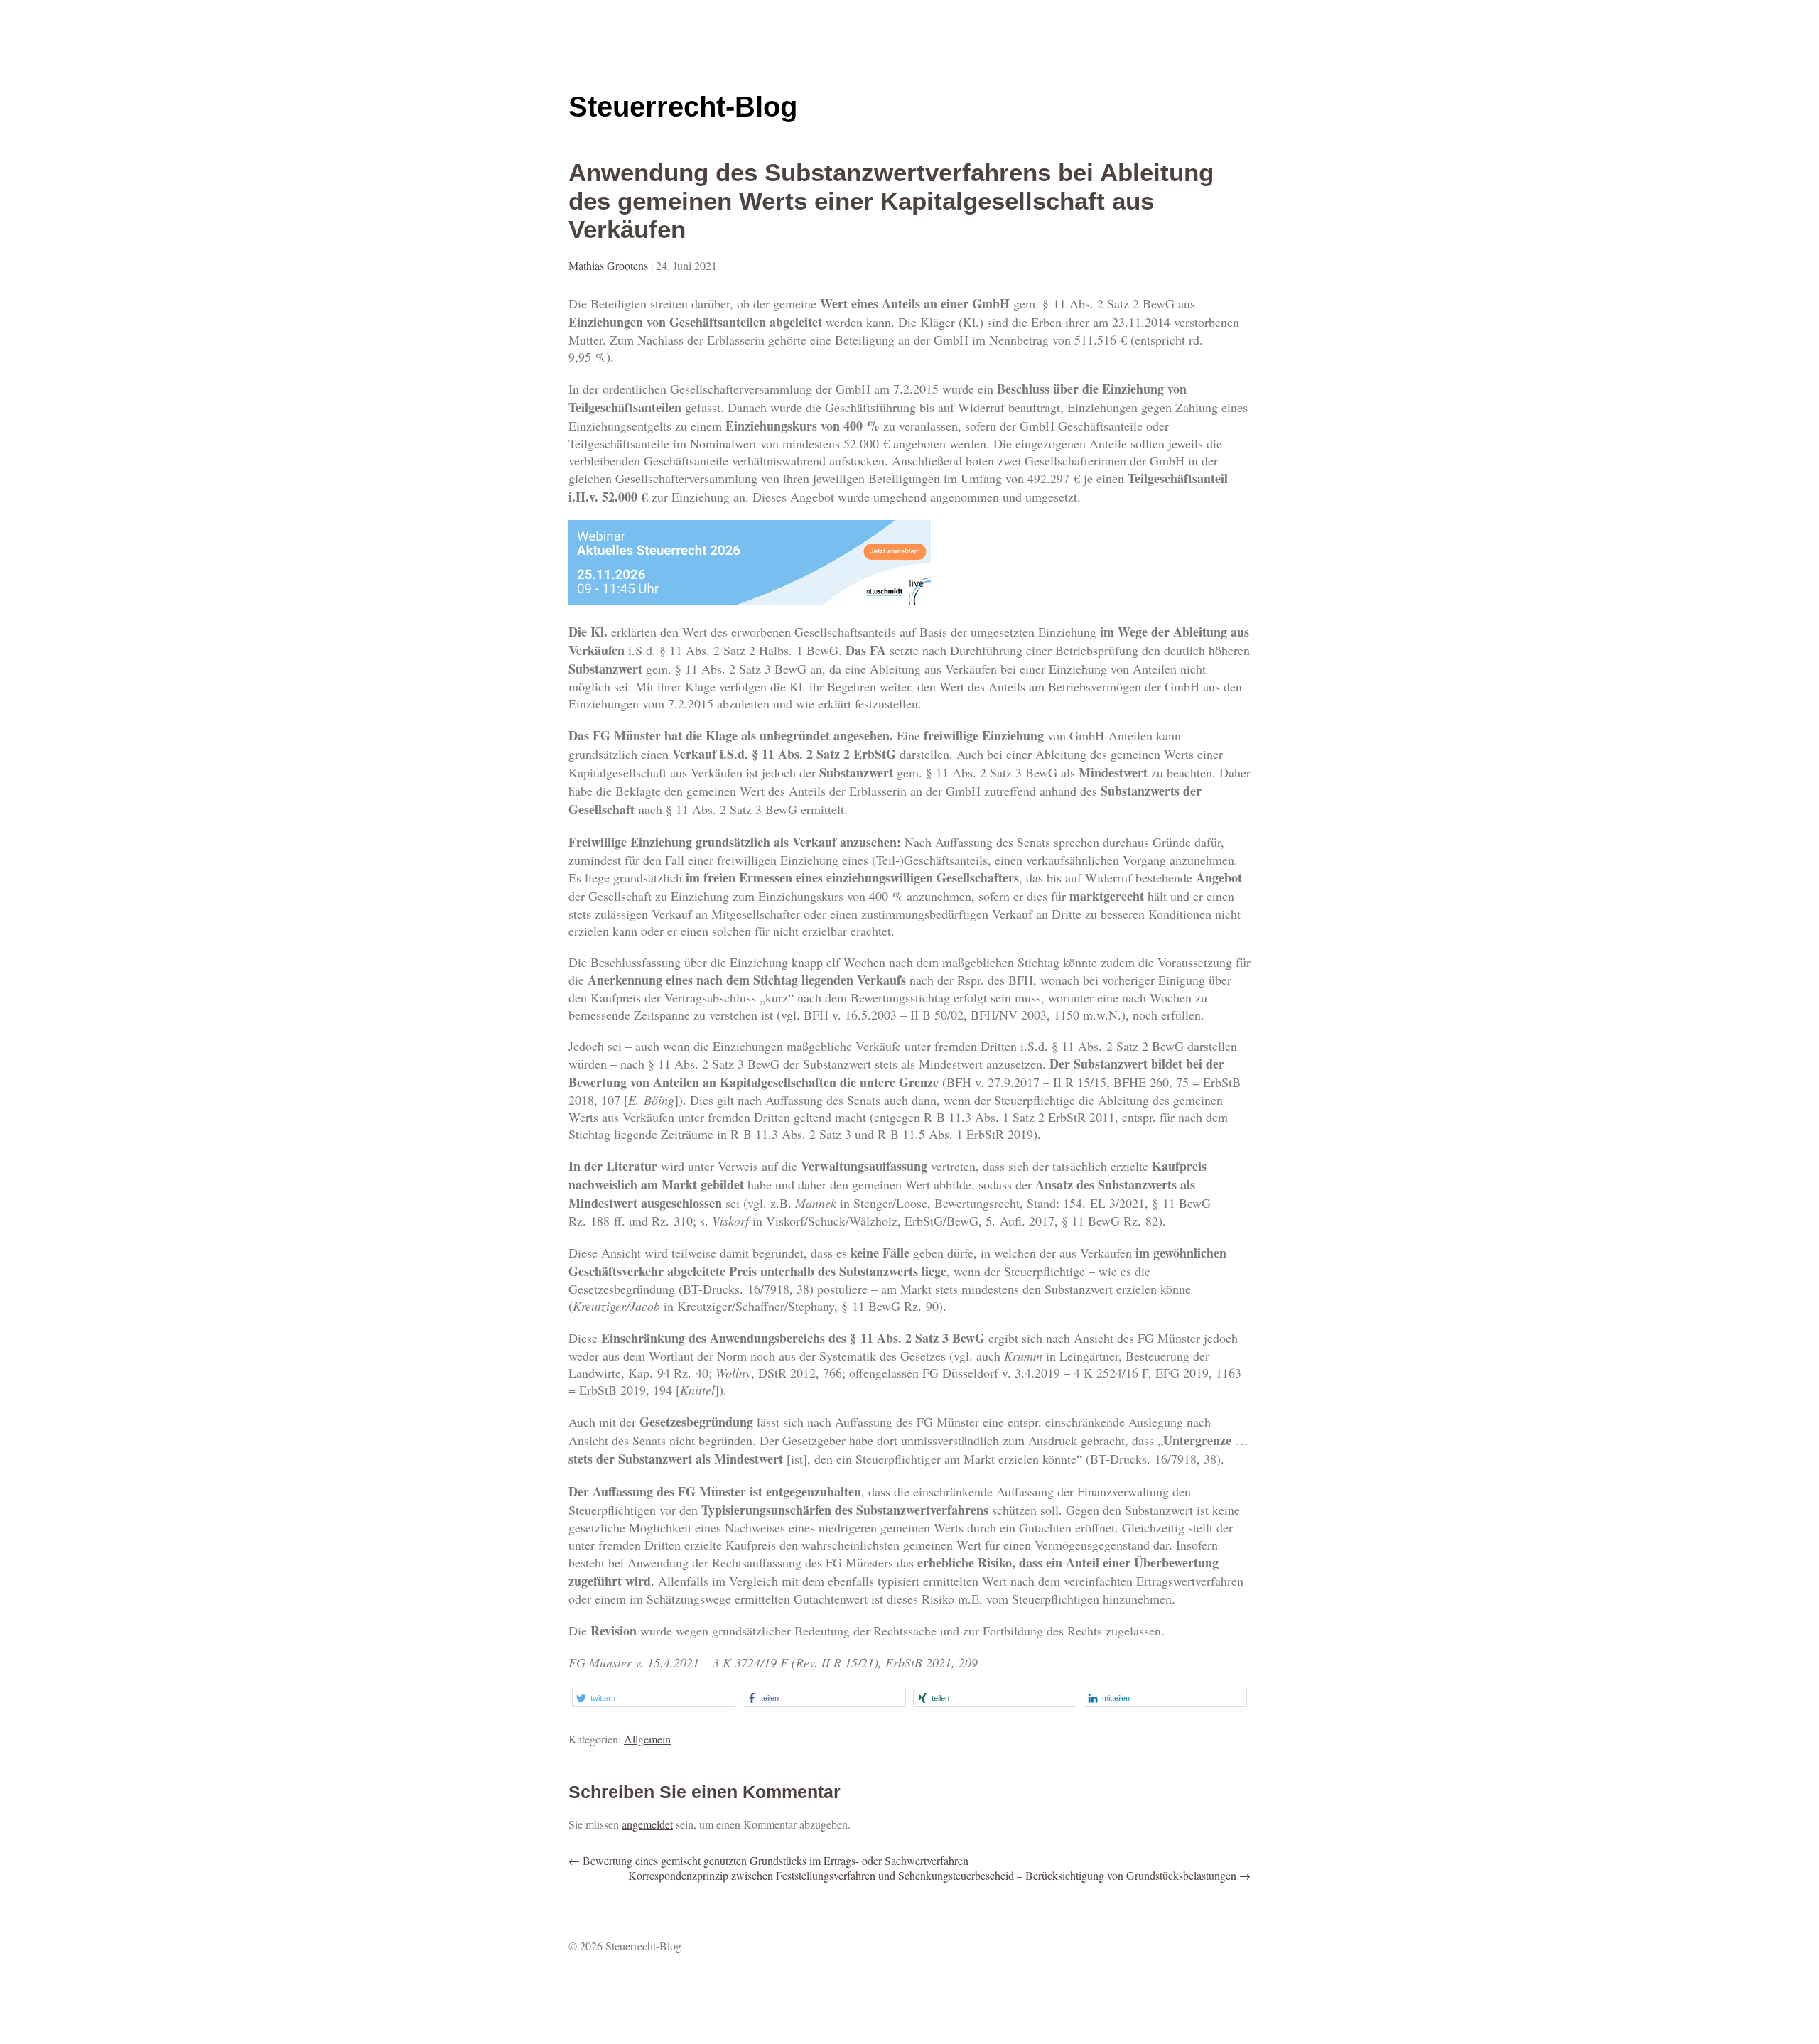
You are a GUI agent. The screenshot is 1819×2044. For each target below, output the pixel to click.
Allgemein (647, 1739)
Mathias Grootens (608, 265)
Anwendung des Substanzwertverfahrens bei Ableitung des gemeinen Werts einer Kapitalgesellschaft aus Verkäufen (891, 201)
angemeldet (647, 1824)
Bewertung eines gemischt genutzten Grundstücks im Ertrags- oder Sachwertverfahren (768, 1860)
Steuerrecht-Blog (683, 107)
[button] (654, 1698)
